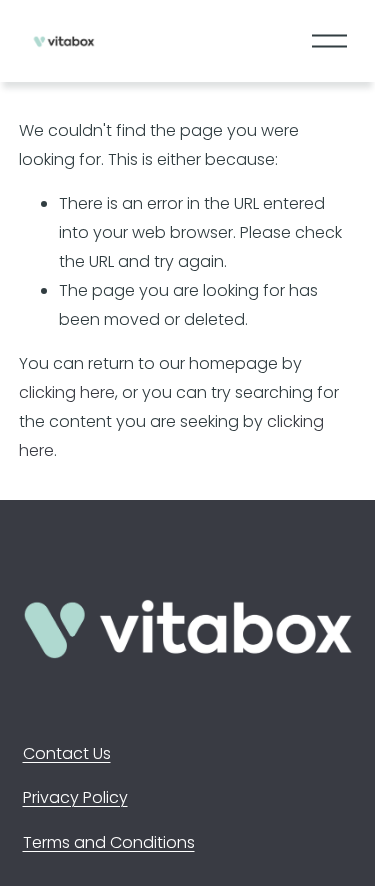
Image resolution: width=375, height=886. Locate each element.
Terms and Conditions (109, 842)
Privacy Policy (75, 797)
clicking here (67, 392)
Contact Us (67, 753)
